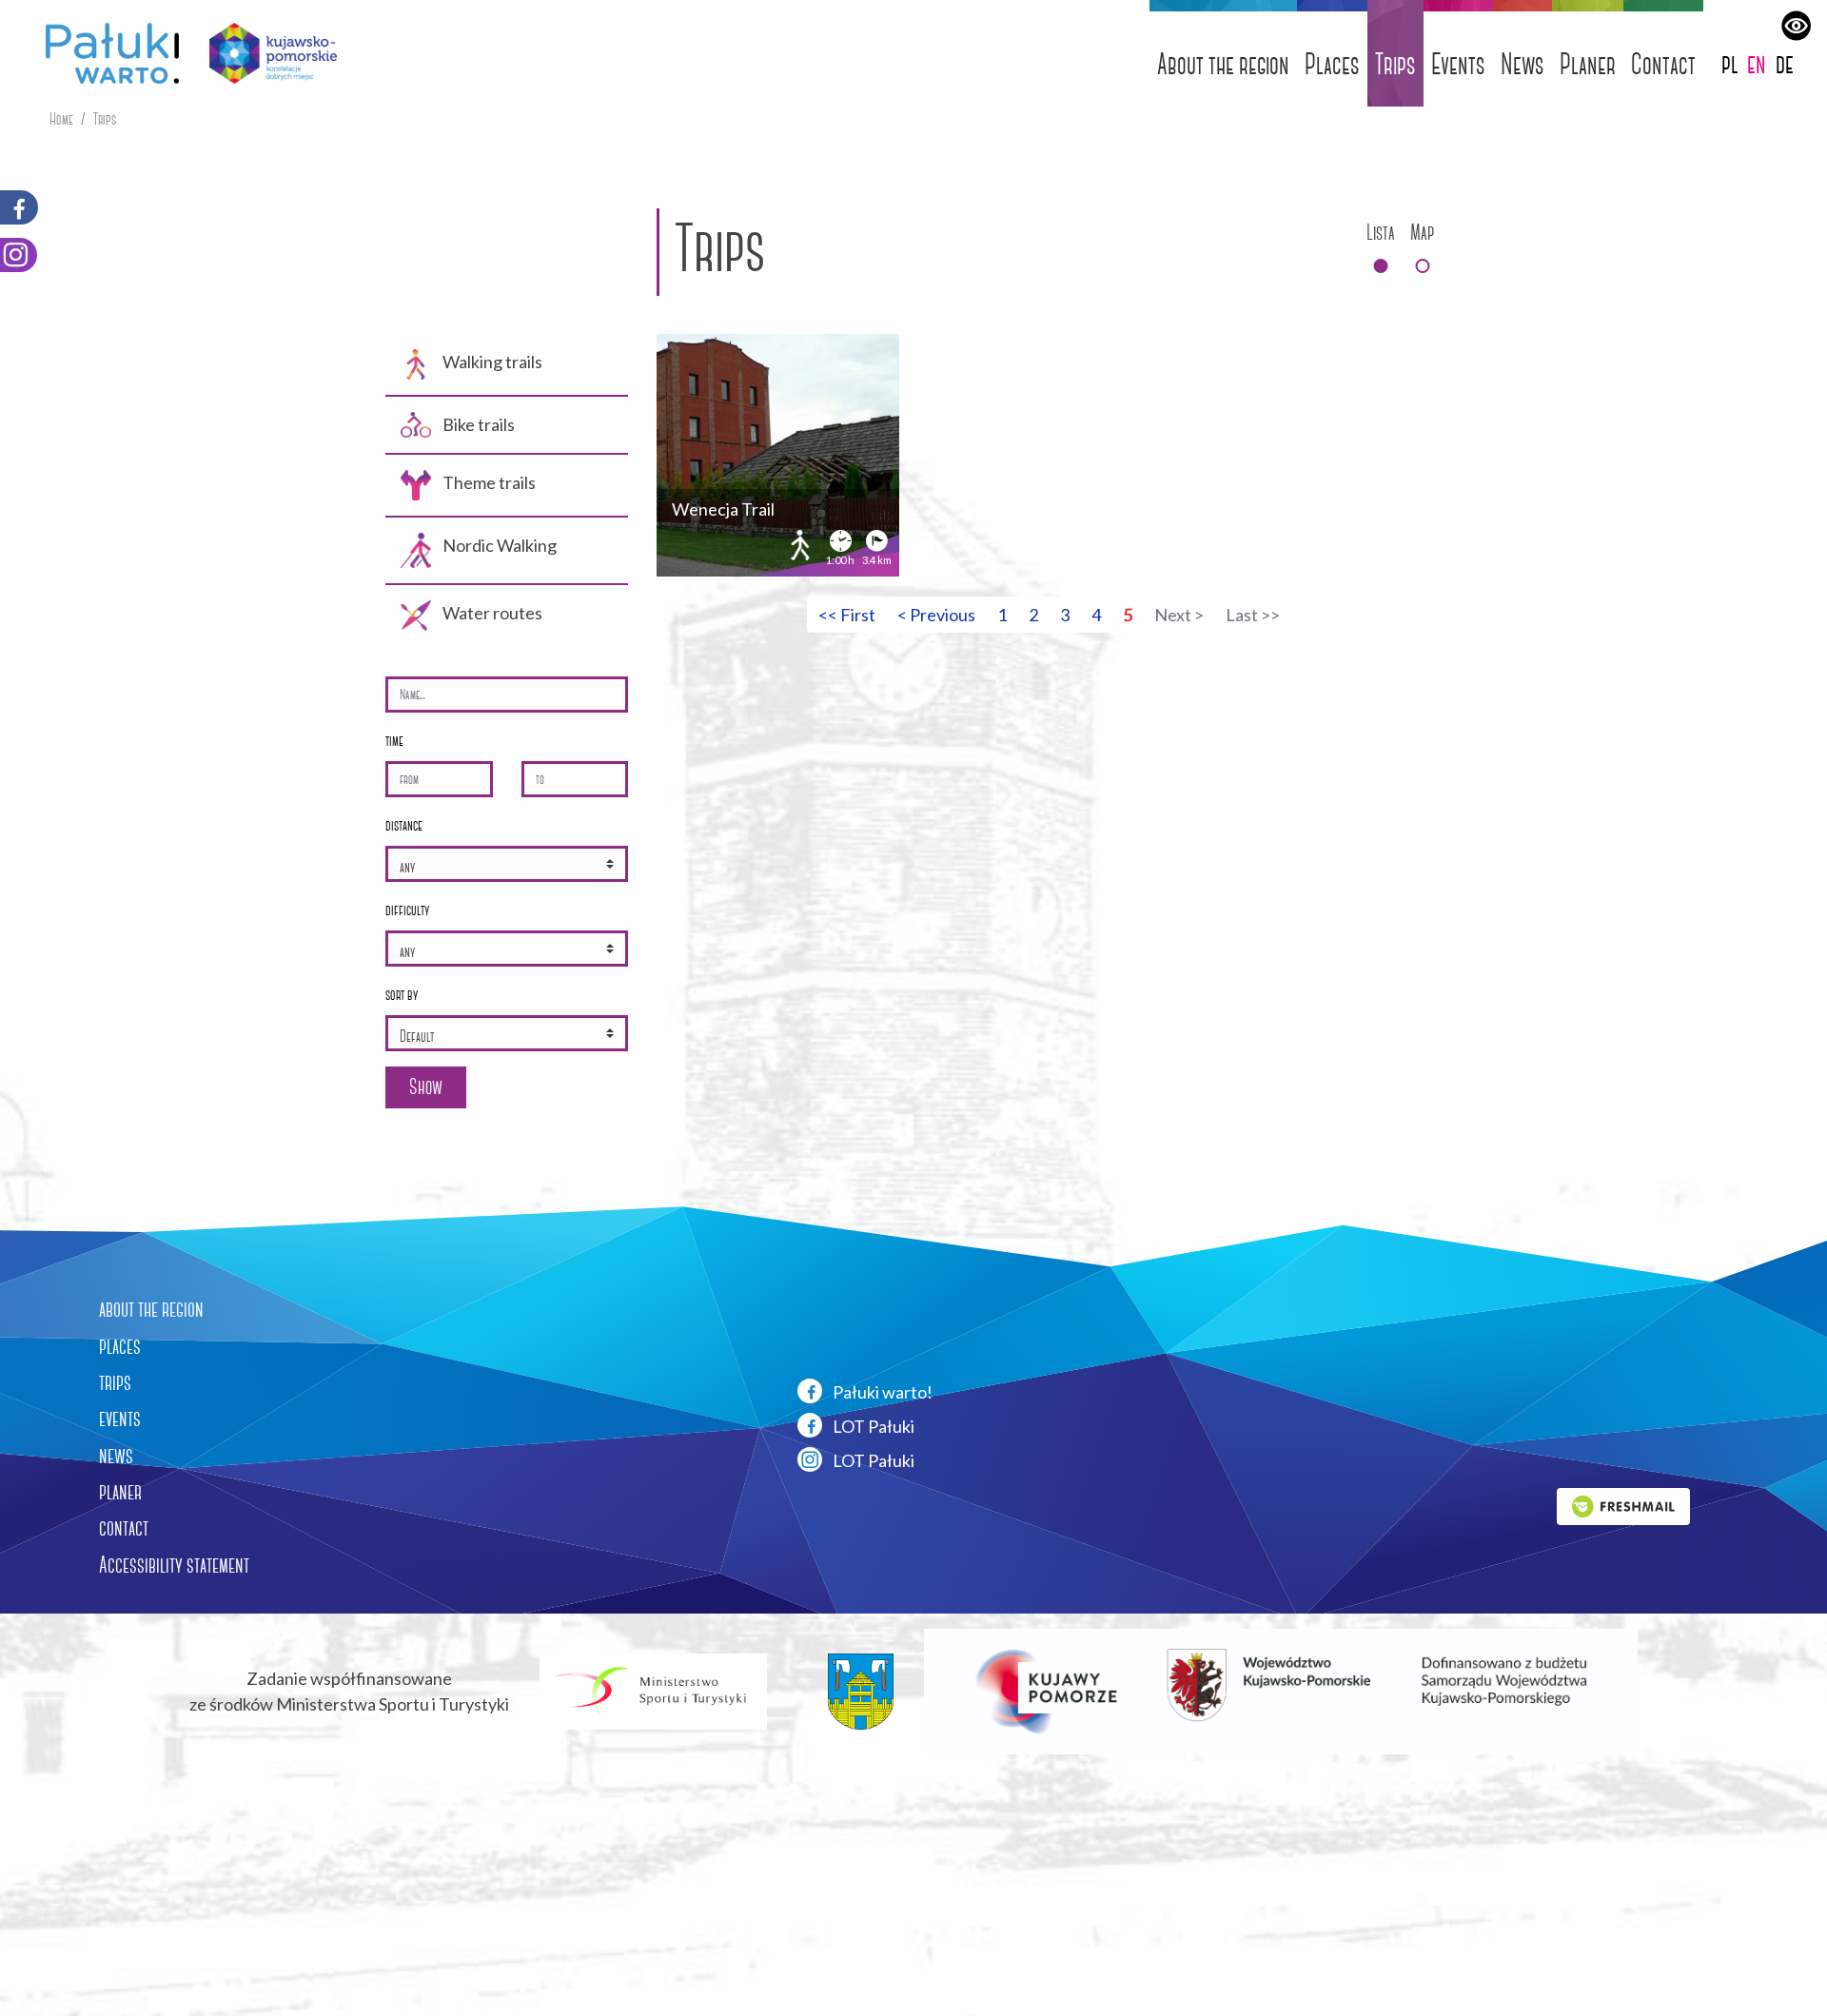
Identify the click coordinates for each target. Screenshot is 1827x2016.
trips (115, 1382)
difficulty (407, 910)
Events (1458, 64)
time (394, 741)
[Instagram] (19, 255)
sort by (402, 995)
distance (404, 825)
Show (426, 1087)
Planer (1588, 64)
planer (120, 1492)
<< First (847, 615)
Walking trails (492, 362)
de (1785, 63)
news (116, 1456)
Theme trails (489, 482)
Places (1332, 64)
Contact (1663, 64)
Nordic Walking (500, 545)
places (120, 1346)
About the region (1223, 64)
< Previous (936, 615)
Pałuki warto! (881, 1392)
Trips (1395, 64)
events (120, 1419)
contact (124, 1528)
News (1522, 64)
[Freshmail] (1623, 1504)
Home (61, 119)
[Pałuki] (105, 53)
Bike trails (479, 424)
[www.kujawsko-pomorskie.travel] (266, 53)
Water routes (492, 613)
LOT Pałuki (872, 1426)
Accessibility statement (174, 1565)
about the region (151, 1309)
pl (1730, 63)
